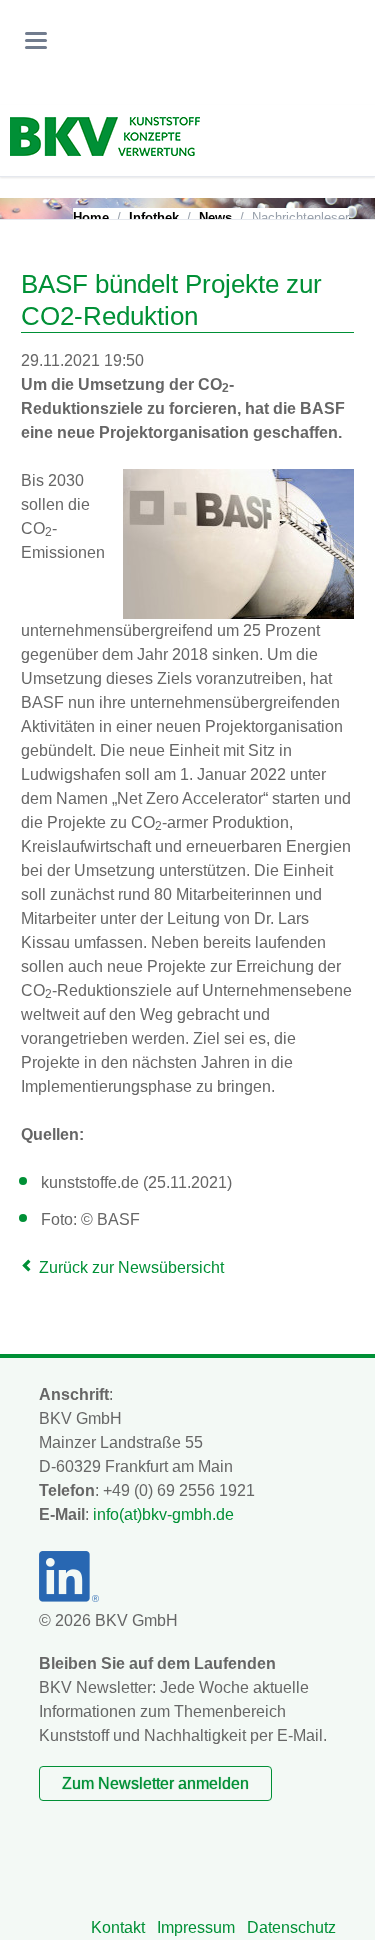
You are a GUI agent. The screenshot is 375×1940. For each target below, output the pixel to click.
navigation (36, 40)
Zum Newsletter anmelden (155, 1783)
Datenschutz (291, 1927)
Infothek (154, 217)
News (215, 217)
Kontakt (118, 1927)
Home (91, 217)
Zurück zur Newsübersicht (131, 1267)
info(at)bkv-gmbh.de (163, 1514)
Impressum (196, 1927)
